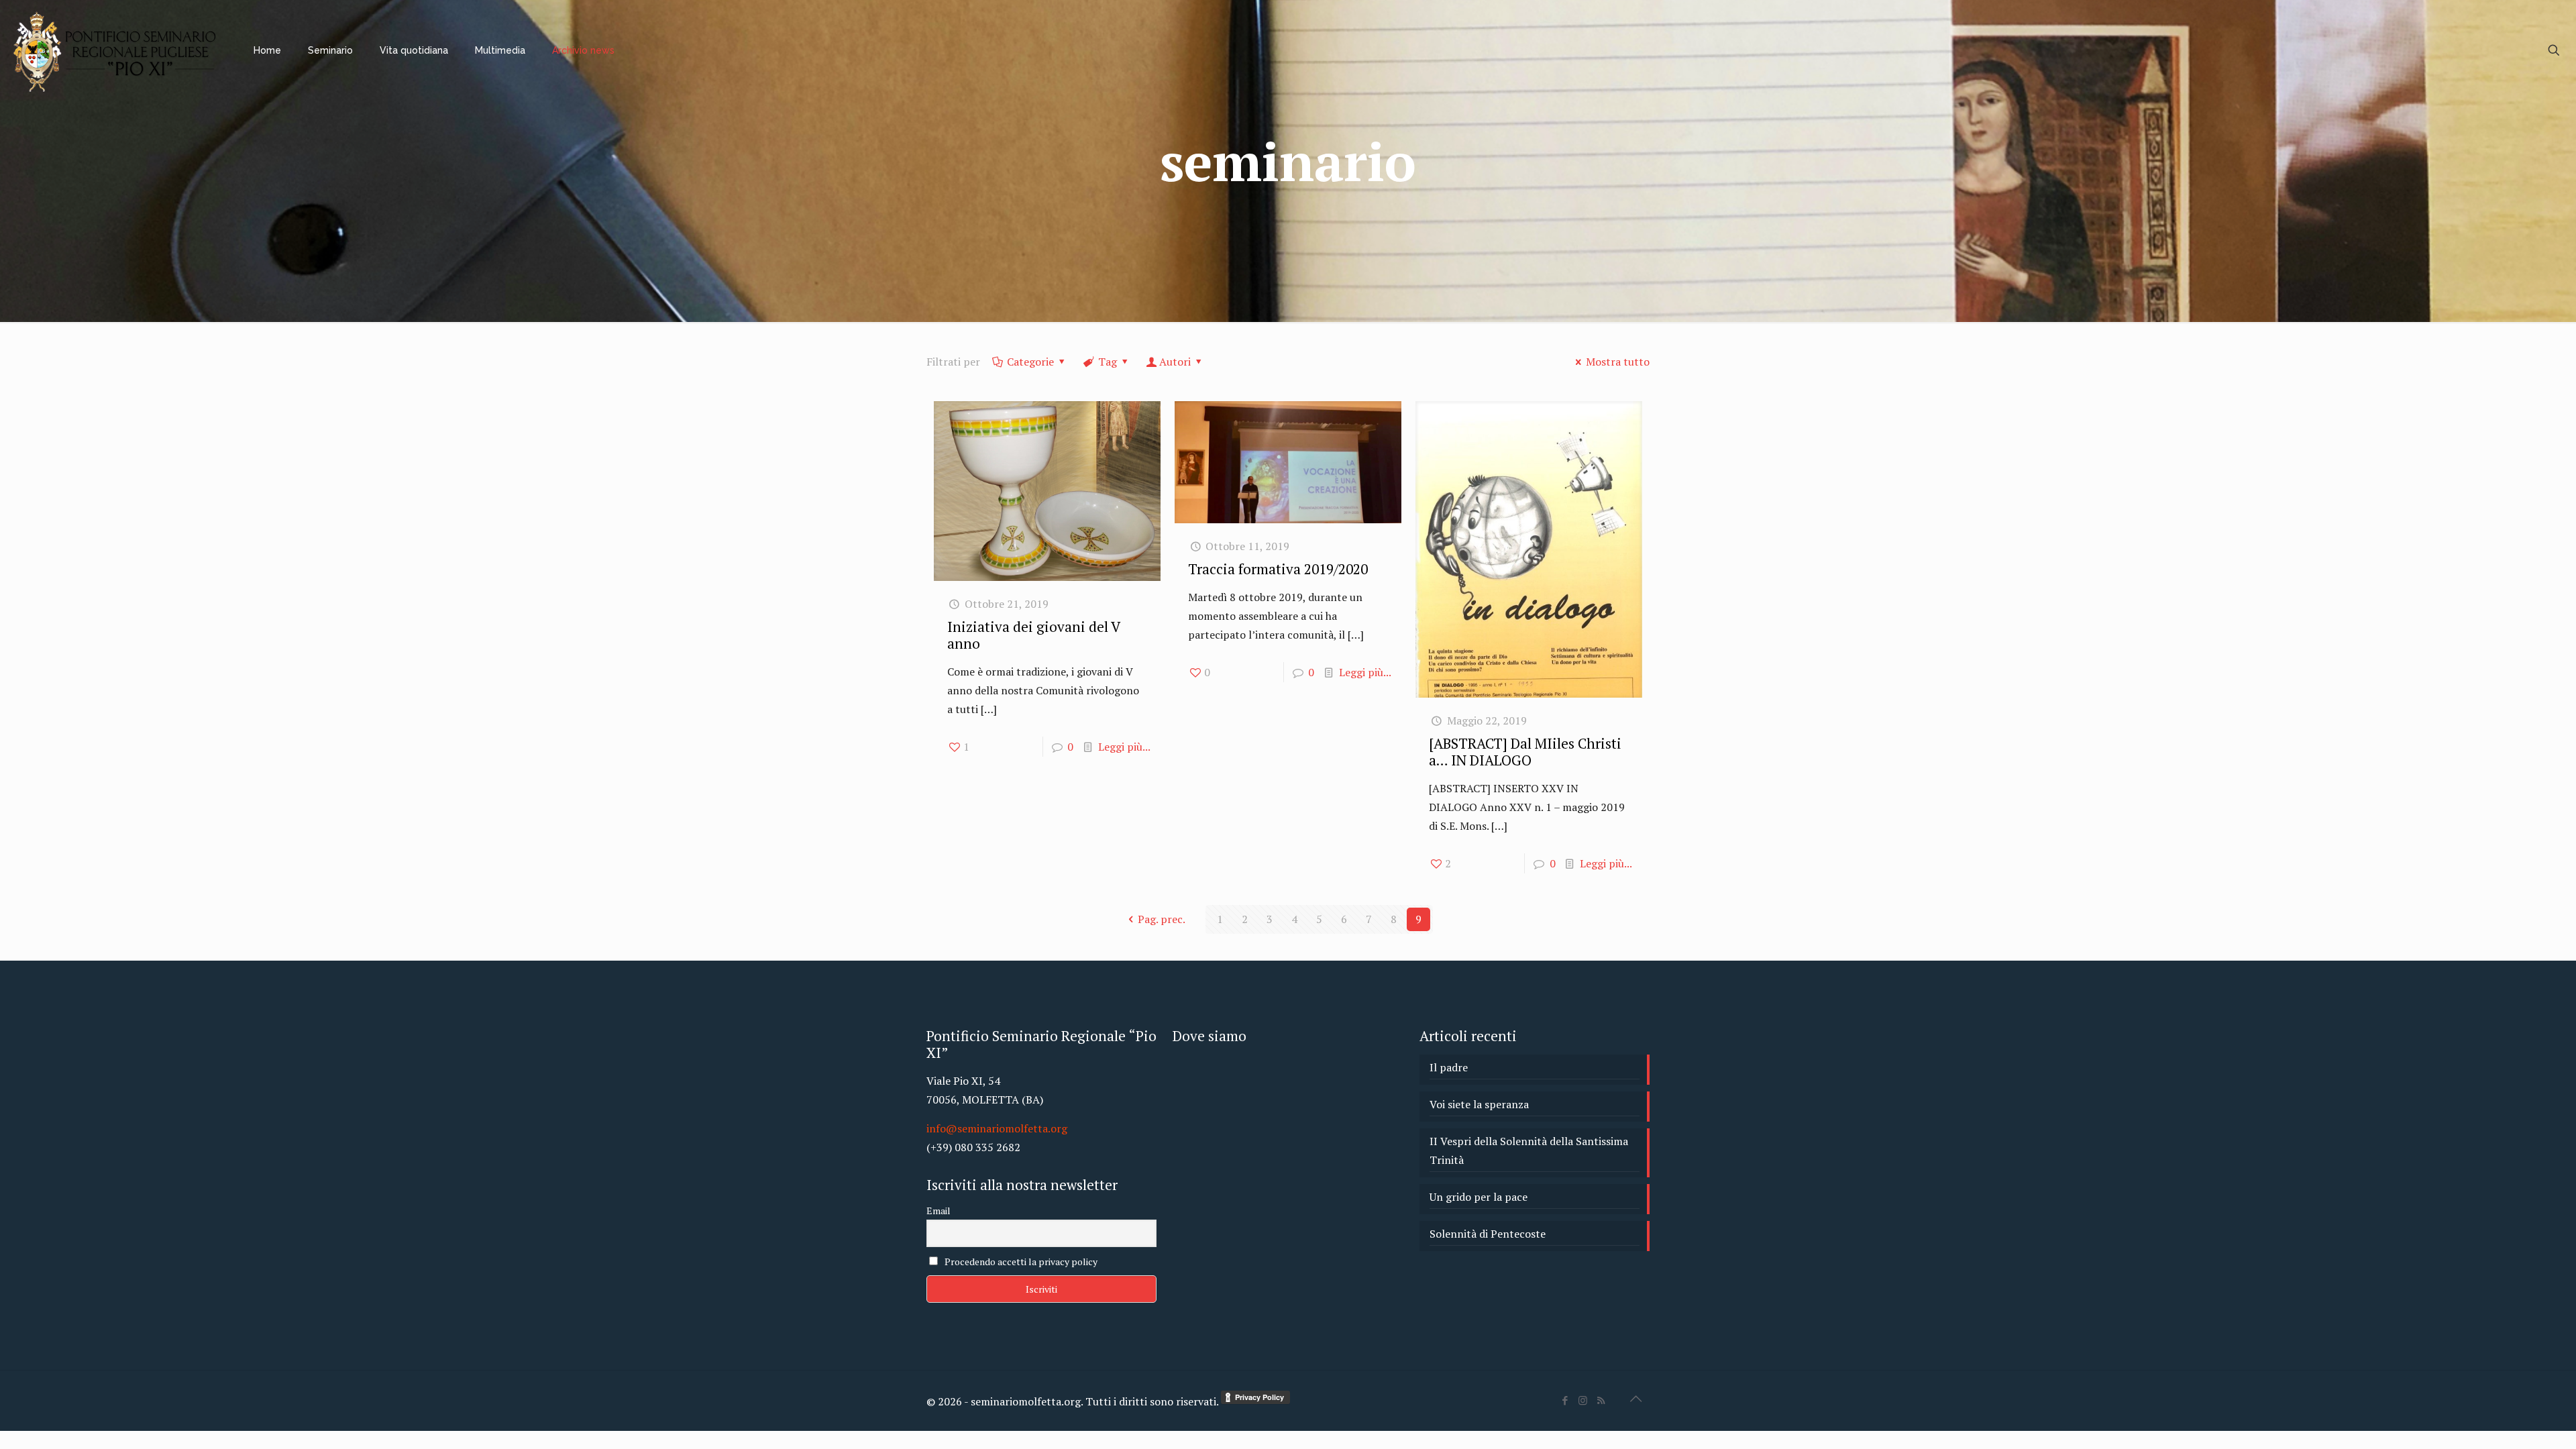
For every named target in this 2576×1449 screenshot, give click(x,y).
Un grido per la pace (1479, 1197)
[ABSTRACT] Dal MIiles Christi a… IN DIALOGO (1525, 752)
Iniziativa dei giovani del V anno (1033, 635)
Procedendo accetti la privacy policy (1020, 1262)
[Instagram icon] (1583, 1400)
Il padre (1449, 1067)
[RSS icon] (1601, 1400)
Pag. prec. (1162, 919)
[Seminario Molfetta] (117, 50)
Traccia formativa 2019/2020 (1278, 569)
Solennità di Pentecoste (1488, 1234)
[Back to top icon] (1635, 1399)
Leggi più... (1124, 747)
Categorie (1030, 362)
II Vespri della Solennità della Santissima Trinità (1529, 1150)
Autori (1175, 362)
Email (938, 1211)
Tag (1108, 362)
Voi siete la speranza (1479, 1104)
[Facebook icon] (1565, 1400)
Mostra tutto (1618, 362)
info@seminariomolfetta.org (997, 1128)
